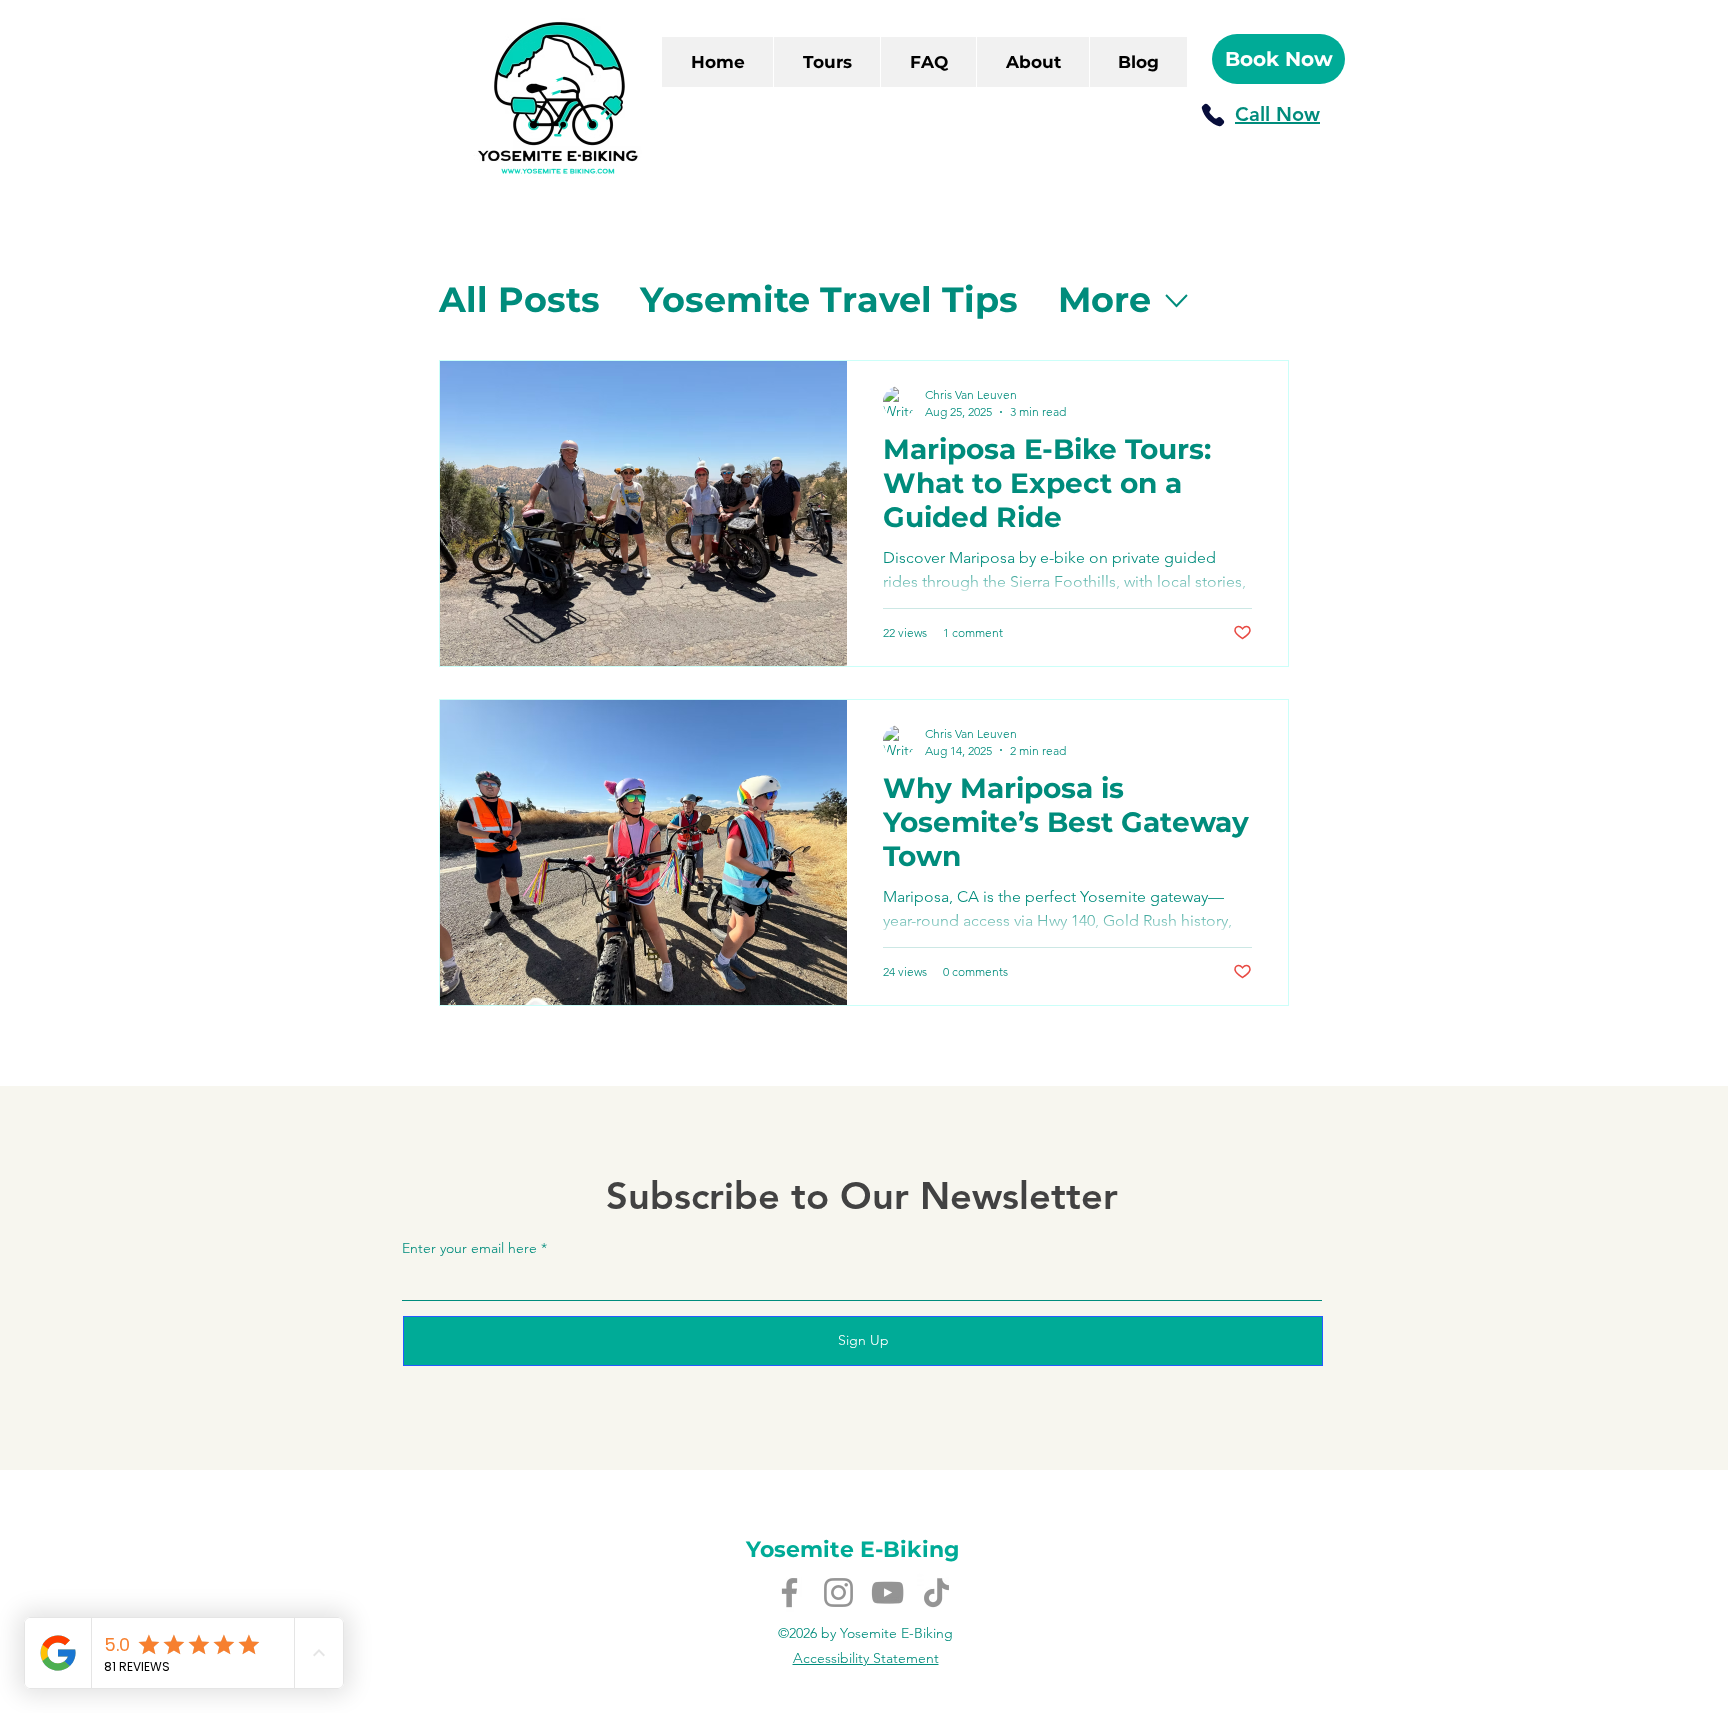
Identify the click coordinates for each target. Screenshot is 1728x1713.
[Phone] (1213, 115)
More (1104, 299)
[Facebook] (789, 1592)
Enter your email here (469, 1248)
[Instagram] (838, 1592)
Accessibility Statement (866, 1658)
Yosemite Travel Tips (829, 299)
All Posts (519, 299)
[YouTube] (887, 1592)
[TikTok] (936, 1592)
